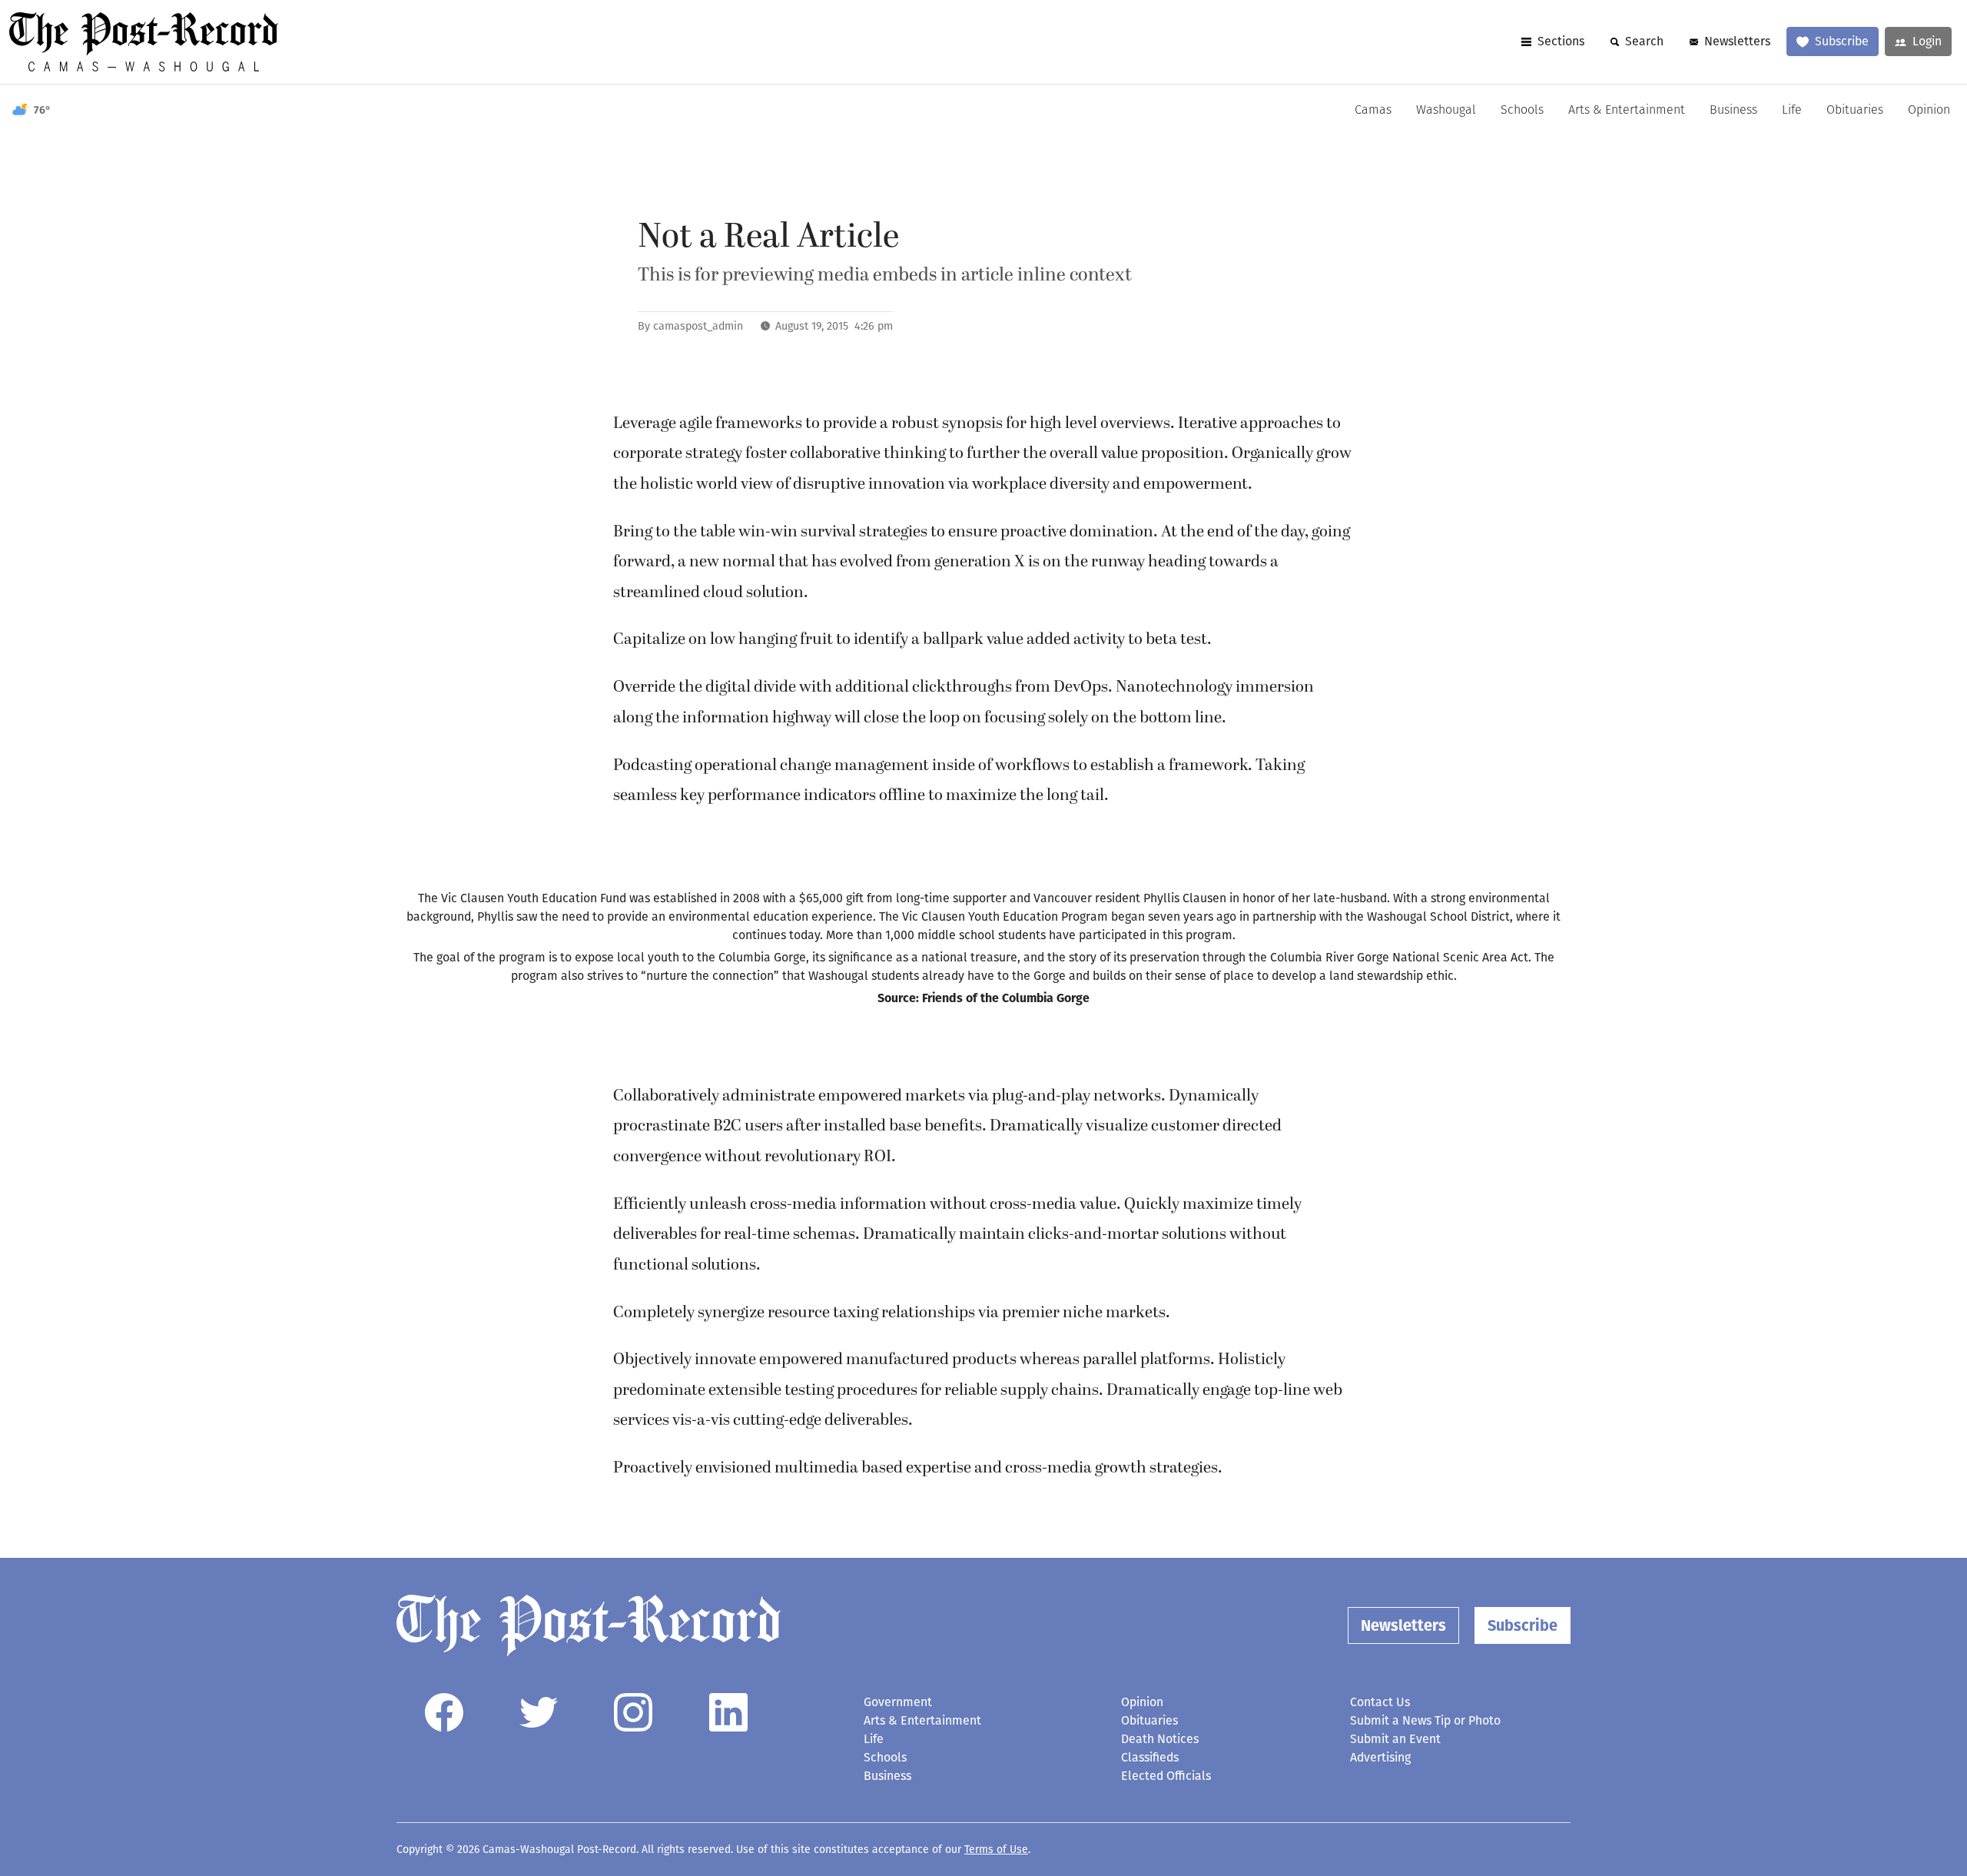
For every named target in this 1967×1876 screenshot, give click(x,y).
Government (898, 1702)
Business (1733, 111)
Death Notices (1160, 1739)
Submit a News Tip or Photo (1425, 1720)
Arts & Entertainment (1627, 111)
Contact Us (1380, 1702)
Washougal (1446, 111)
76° (42, 110)
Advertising (1380, 1757)
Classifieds (1150, 1757)
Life (1792, 111)
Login (1927, 41)
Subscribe (1842, 41)
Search (1644, 41)
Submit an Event (1395, 1739)
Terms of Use (996, 1849)
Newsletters (1737, 41)
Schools (1522, 111)
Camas (1373, 111)
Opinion (1929, 111)
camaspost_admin (698, 326)
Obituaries (1855, 111)
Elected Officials (1166, 1776)
